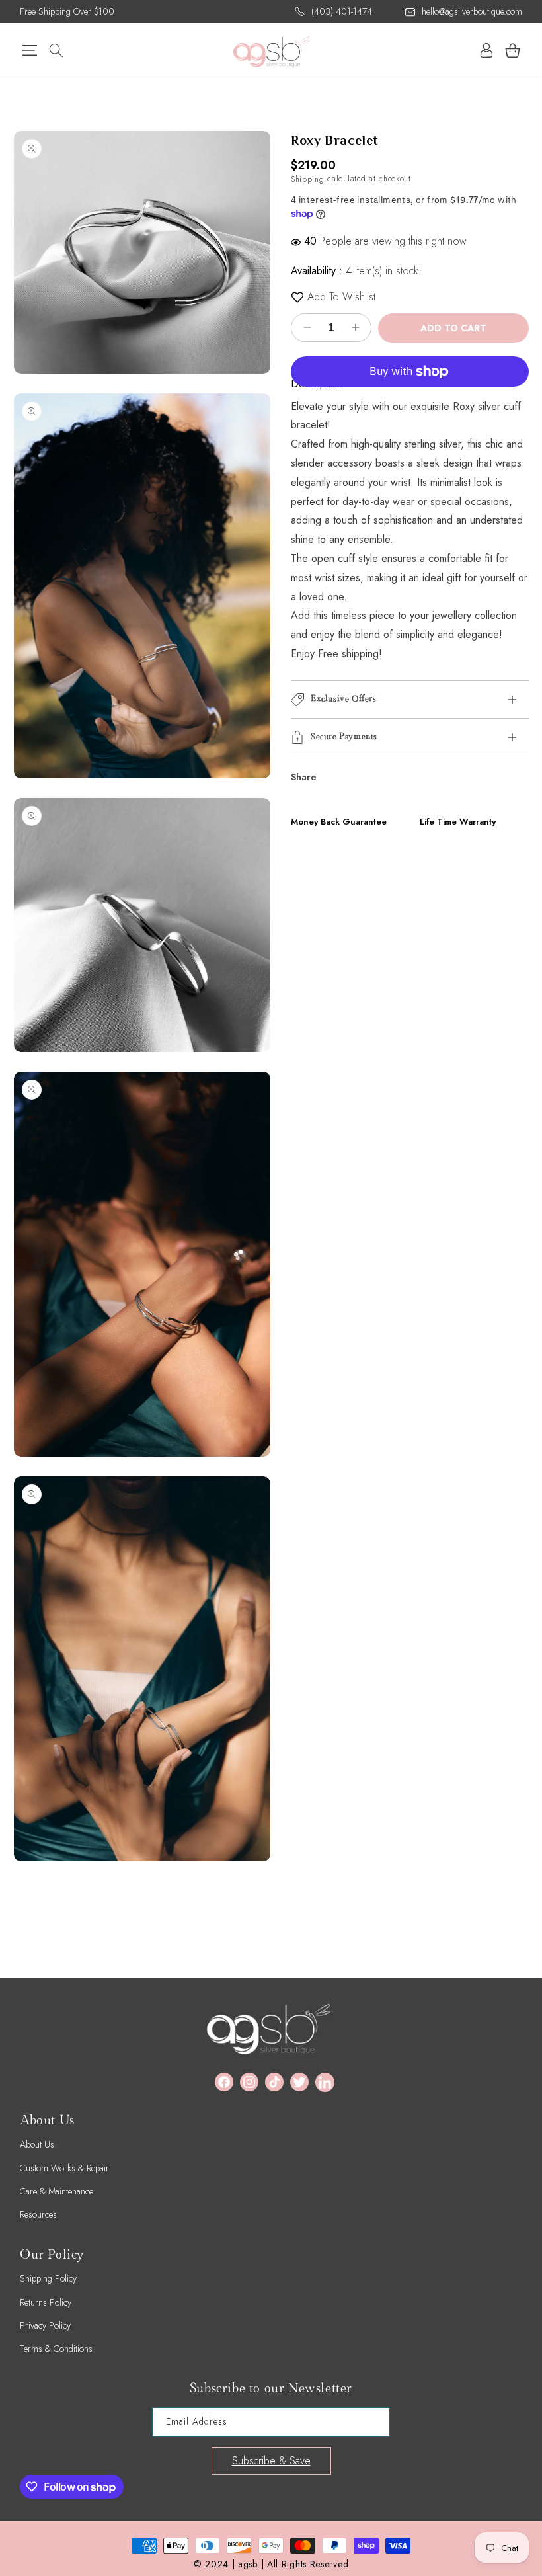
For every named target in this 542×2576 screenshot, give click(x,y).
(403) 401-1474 (342, 11)
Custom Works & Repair (64, 2168)
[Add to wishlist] (297, 297)
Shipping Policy (48, 2278)
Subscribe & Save (271, 2461)
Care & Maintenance (57, 2191)
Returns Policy (46, 2302)
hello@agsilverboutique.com (472, 11)
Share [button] (304, 777)
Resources (38, 2214)
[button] (29, 50)
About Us (37, 2144)
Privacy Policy (45, 2325)
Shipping (308, 179)
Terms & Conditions (56, 2349)
